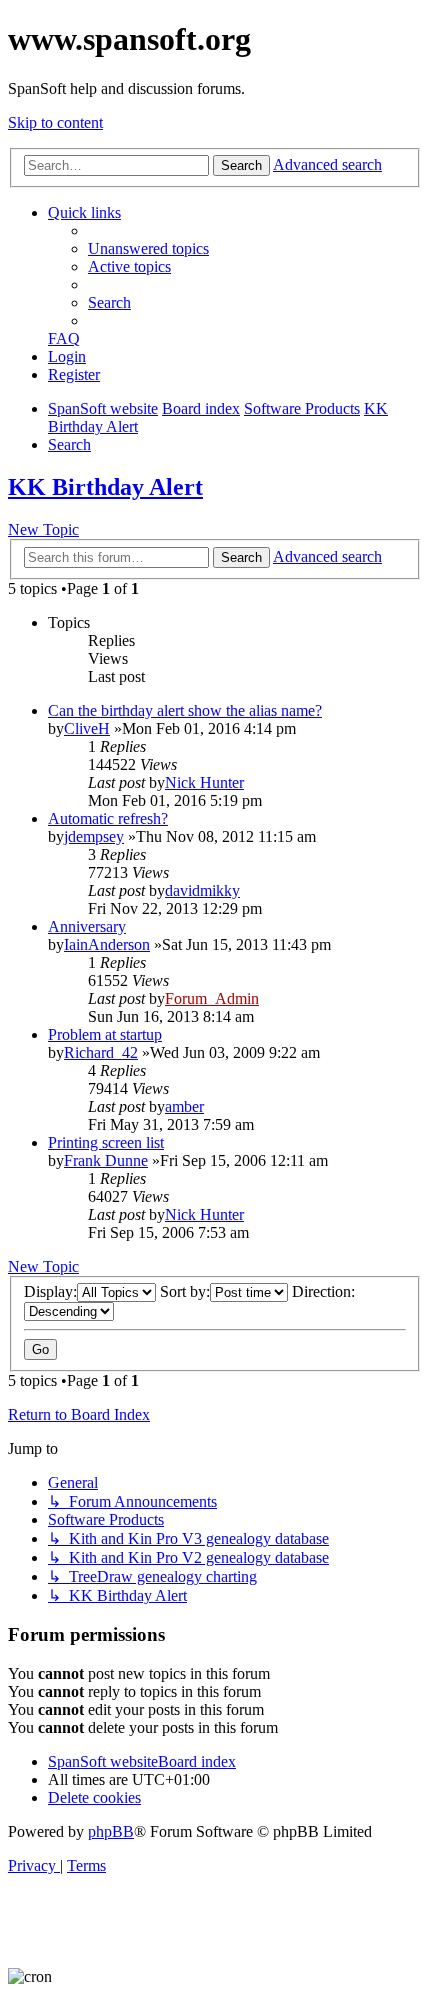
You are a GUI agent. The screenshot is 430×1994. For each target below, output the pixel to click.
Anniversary (87, 926)
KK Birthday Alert (105, 487)
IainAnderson (107, 944)
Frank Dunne (106, 1160)
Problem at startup (105, 1034)
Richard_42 (101, 1052)
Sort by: (185, 1291)
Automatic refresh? (108, 818)
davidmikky (202, 890)
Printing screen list (106, 1142)
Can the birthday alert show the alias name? (185, 710)
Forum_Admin (212, 998)
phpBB (111, 1831)
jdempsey (94, 836)
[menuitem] (148, 248)
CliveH (87, 728)
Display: (50, 1291)
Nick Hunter (204, 782)
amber (184, 1106)
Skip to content (55, 122)
